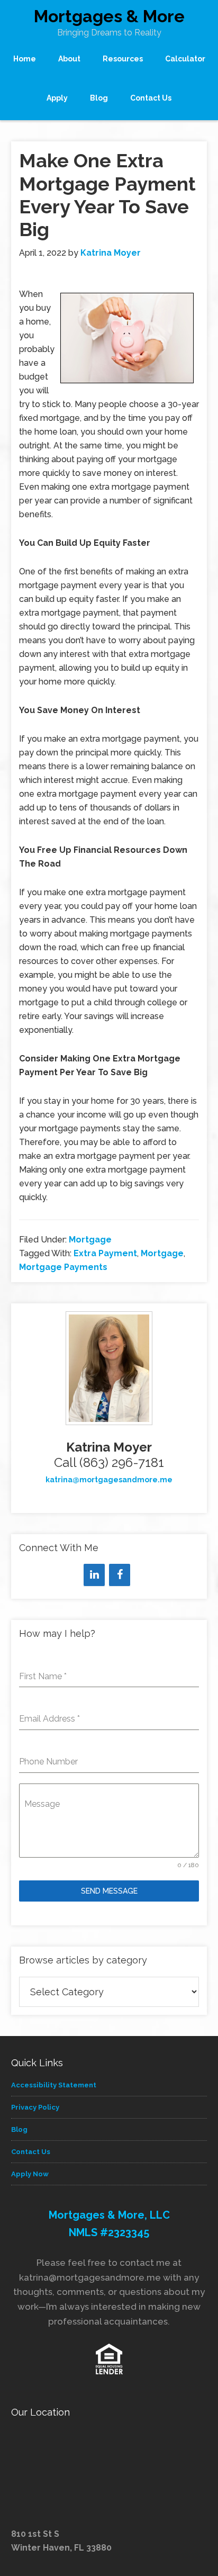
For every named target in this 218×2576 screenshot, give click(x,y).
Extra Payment (105, 1253)
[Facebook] (120, 1575)
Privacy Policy (35, 2107)
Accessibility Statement (54, 2085)
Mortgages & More (109, 16)
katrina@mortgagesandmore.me (109, 1480)
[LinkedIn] (94, 1575)
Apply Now (30, 2174)
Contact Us (31, 2152)
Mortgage (90, 1240)
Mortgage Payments (63, 1267)
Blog (19, 2129)
